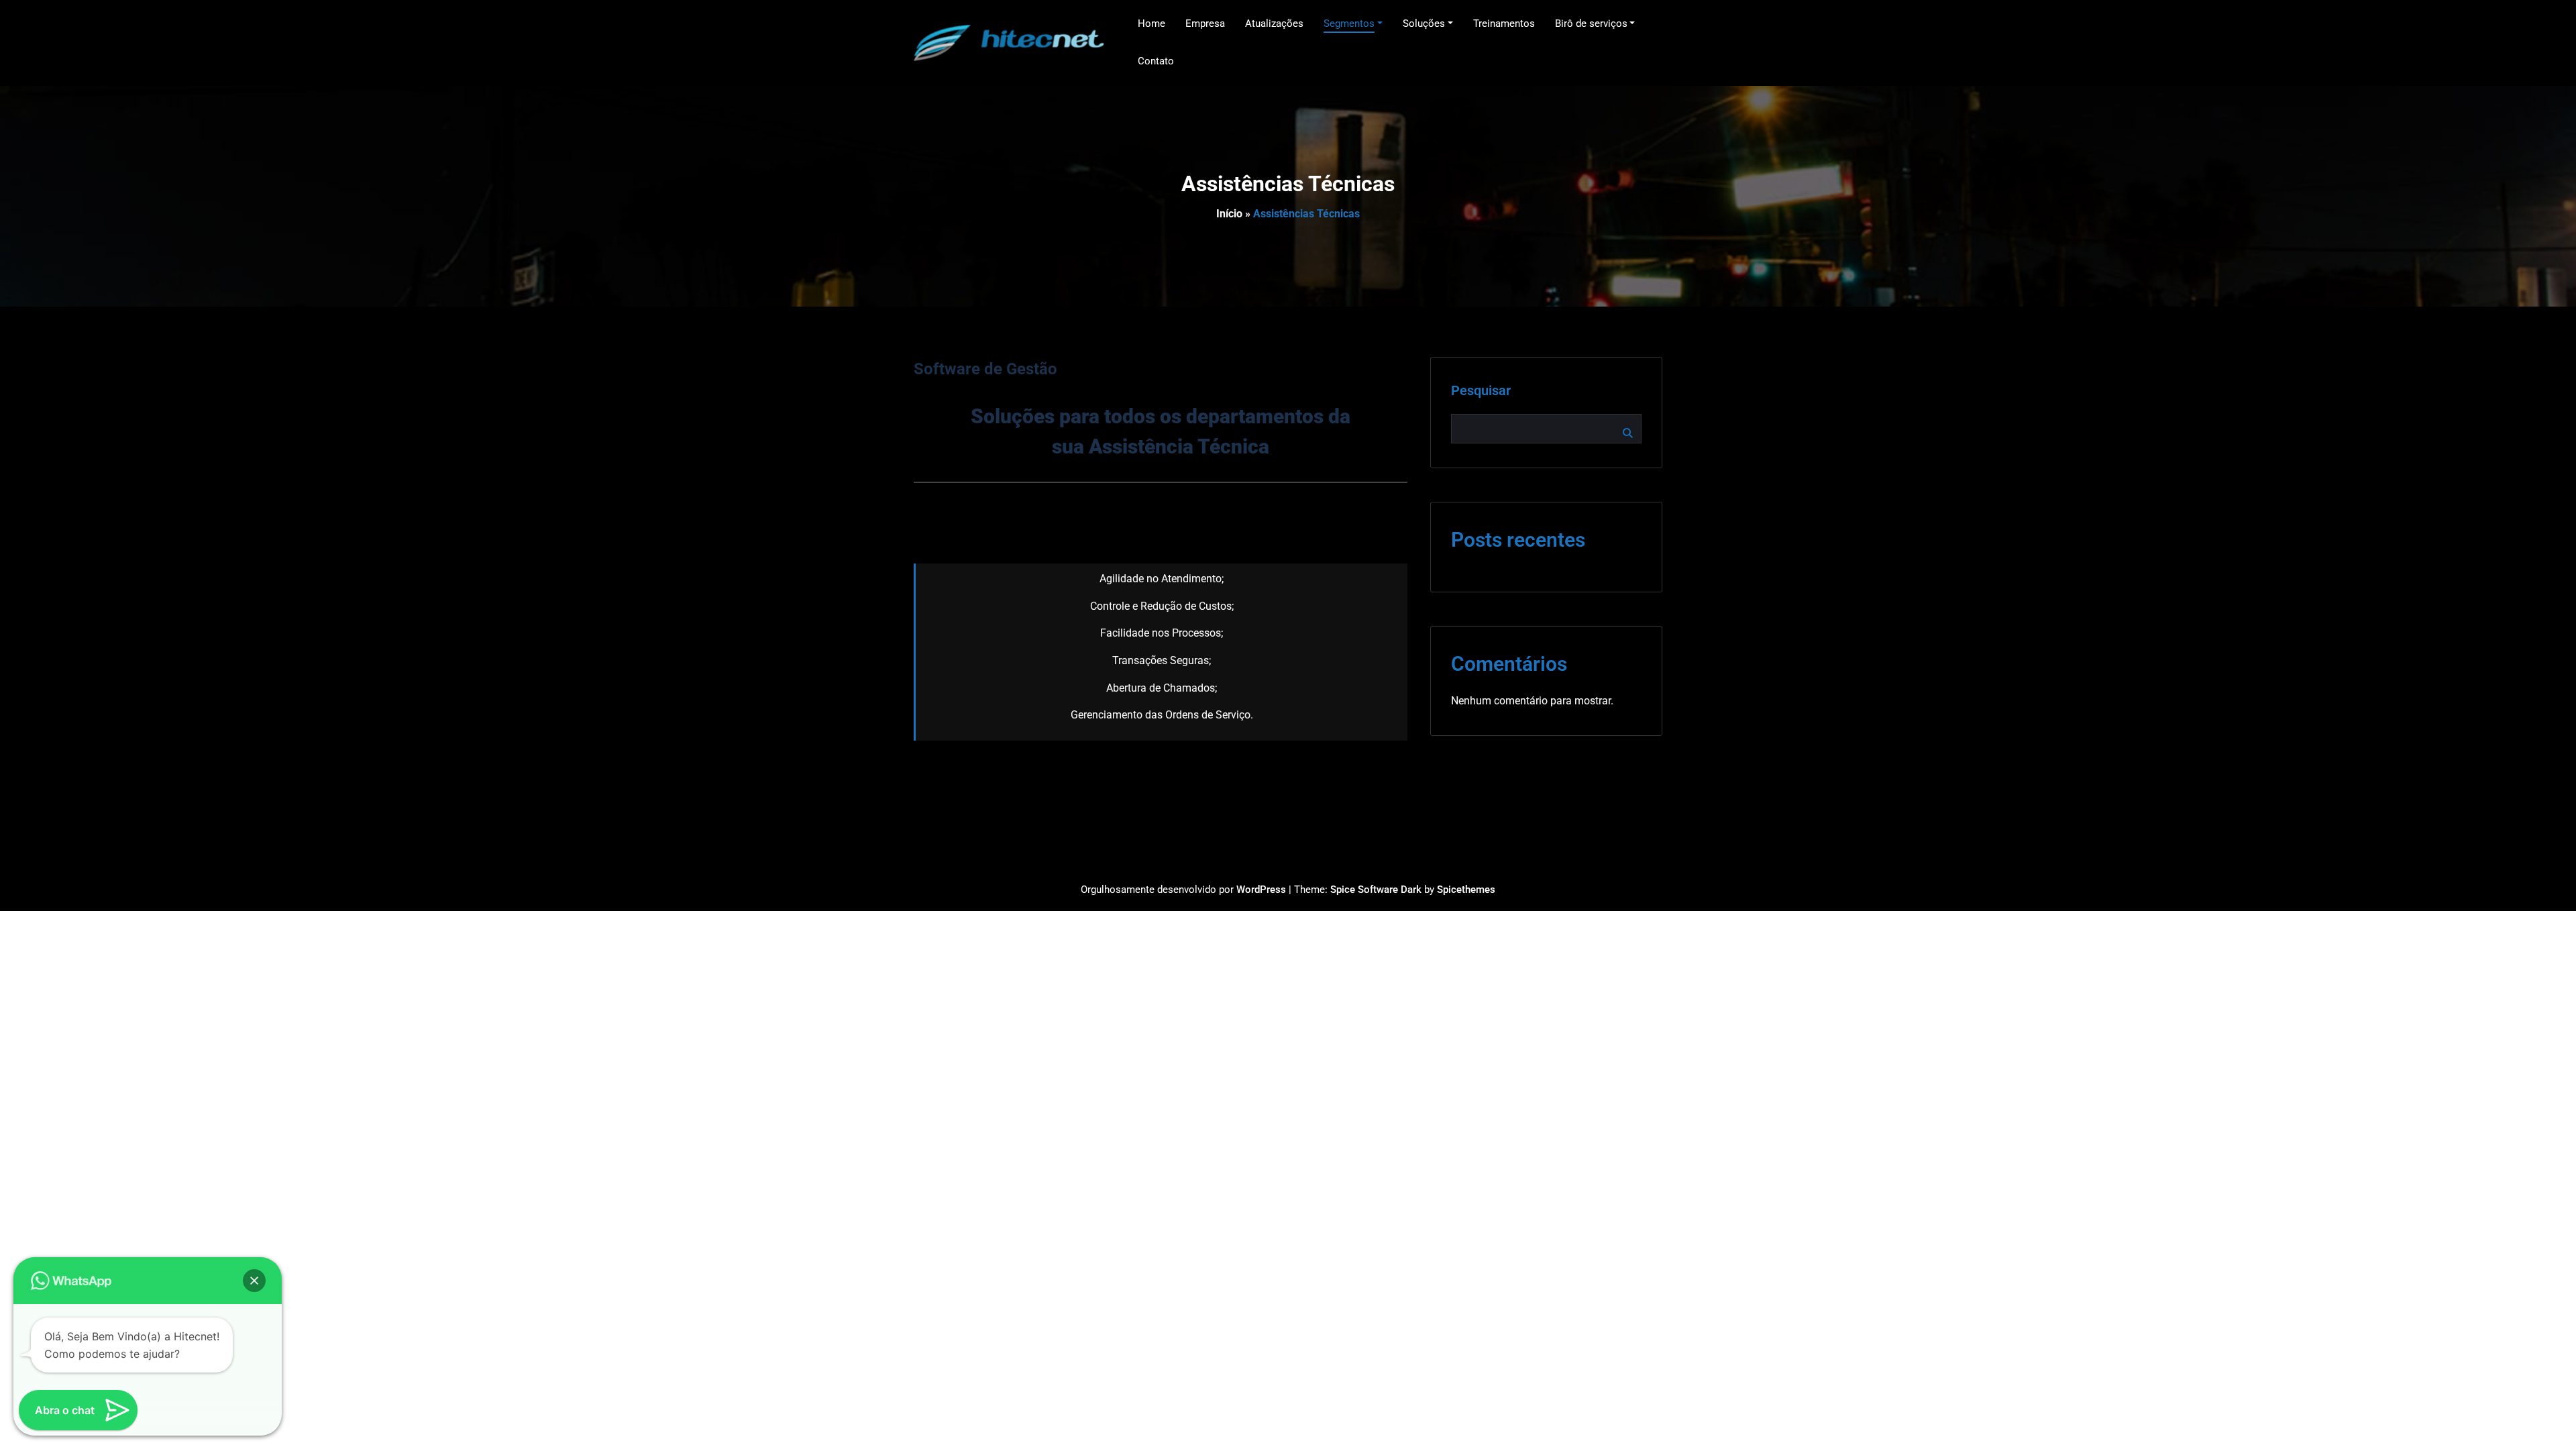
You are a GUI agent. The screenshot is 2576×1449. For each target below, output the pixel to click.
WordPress (1261, 890)
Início (1229, 214)
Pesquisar (1481, 390)
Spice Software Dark (1376, 890)
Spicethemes (1466, 890)
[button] (254, 1281)
